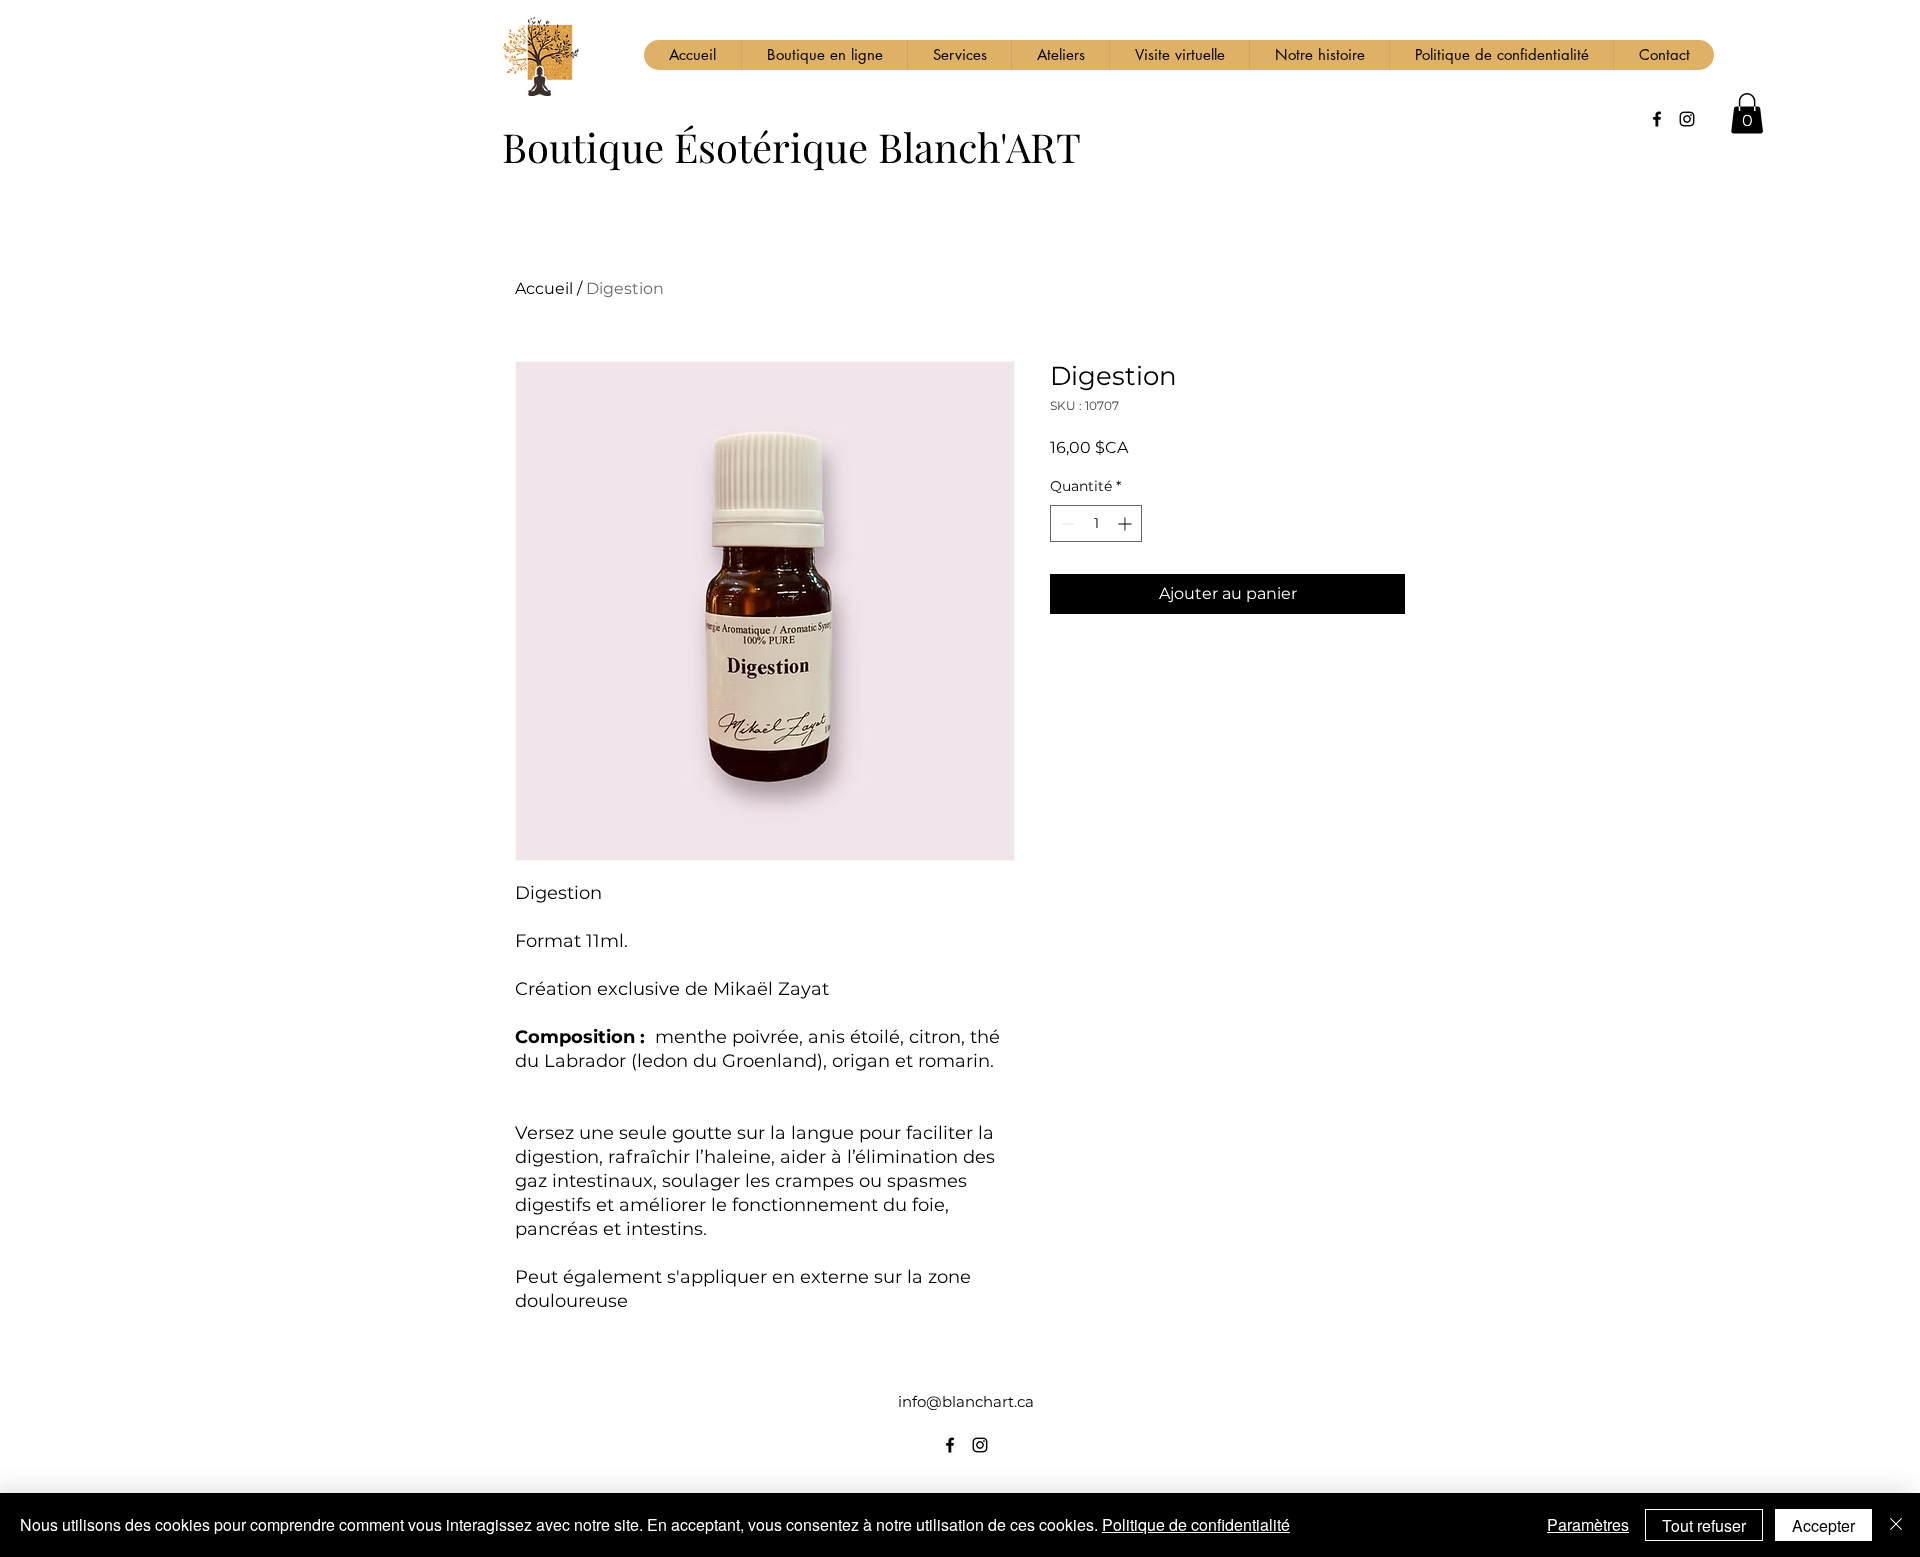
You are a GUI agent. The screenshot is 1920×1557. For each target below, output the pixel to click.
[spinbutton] (1096, 523)
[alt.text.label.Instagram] (1687, 119)
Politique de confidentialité (1196, 1524)
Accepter (1823, 1525)
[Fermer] (1896, 1525)
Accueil (544, 288)
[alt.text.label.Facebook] (1657, 119)
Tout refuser (1704, 1525)
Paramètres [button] (1588, 1524)
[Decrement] (1065, 523)
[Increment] (1126, 523)
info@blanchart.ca (966, 1401)
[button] (1747, 113)
